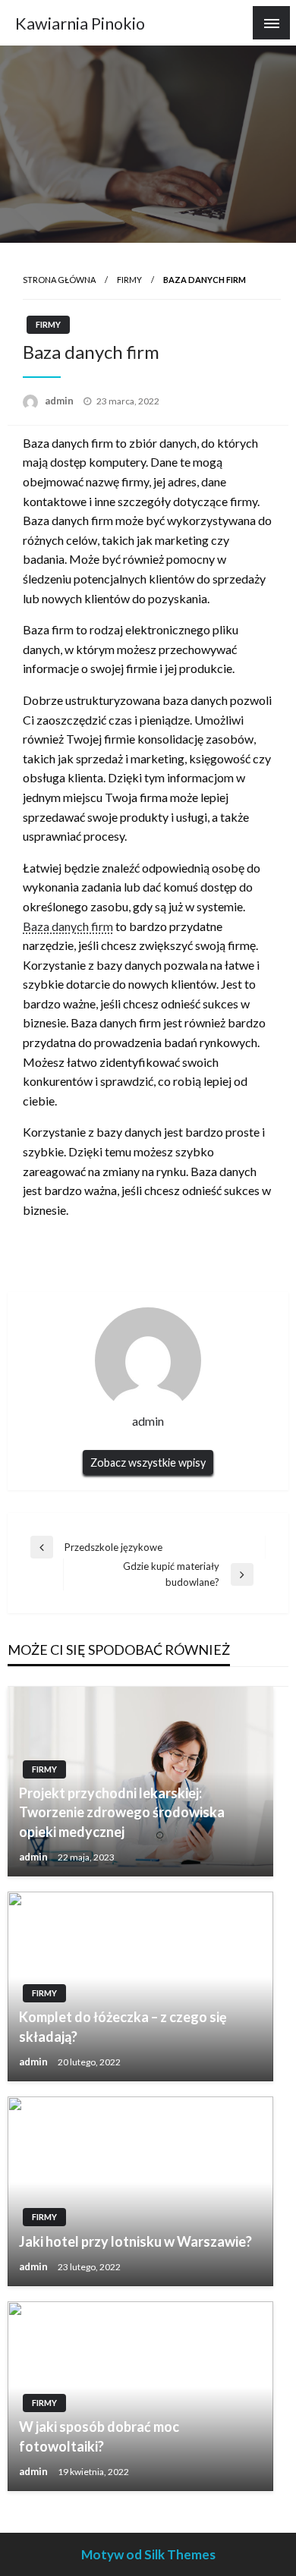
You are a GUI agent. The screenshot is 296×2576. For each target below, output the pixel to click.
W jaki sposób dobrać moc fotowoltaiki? (99, 2436)
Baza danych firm (68, 926)
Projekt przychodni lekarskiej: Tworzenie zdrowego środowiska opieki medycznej (122, 1812)
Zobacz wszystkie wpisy (148, 1463)
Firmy (129, 280)
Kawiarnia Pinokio (80, 24)
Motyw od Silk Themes (148, 2554)
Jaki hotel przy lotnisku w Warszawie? (135, 2241)
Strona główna (59, 280)
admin (60, 401)
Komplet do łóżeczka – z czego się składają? (123, 2026)
